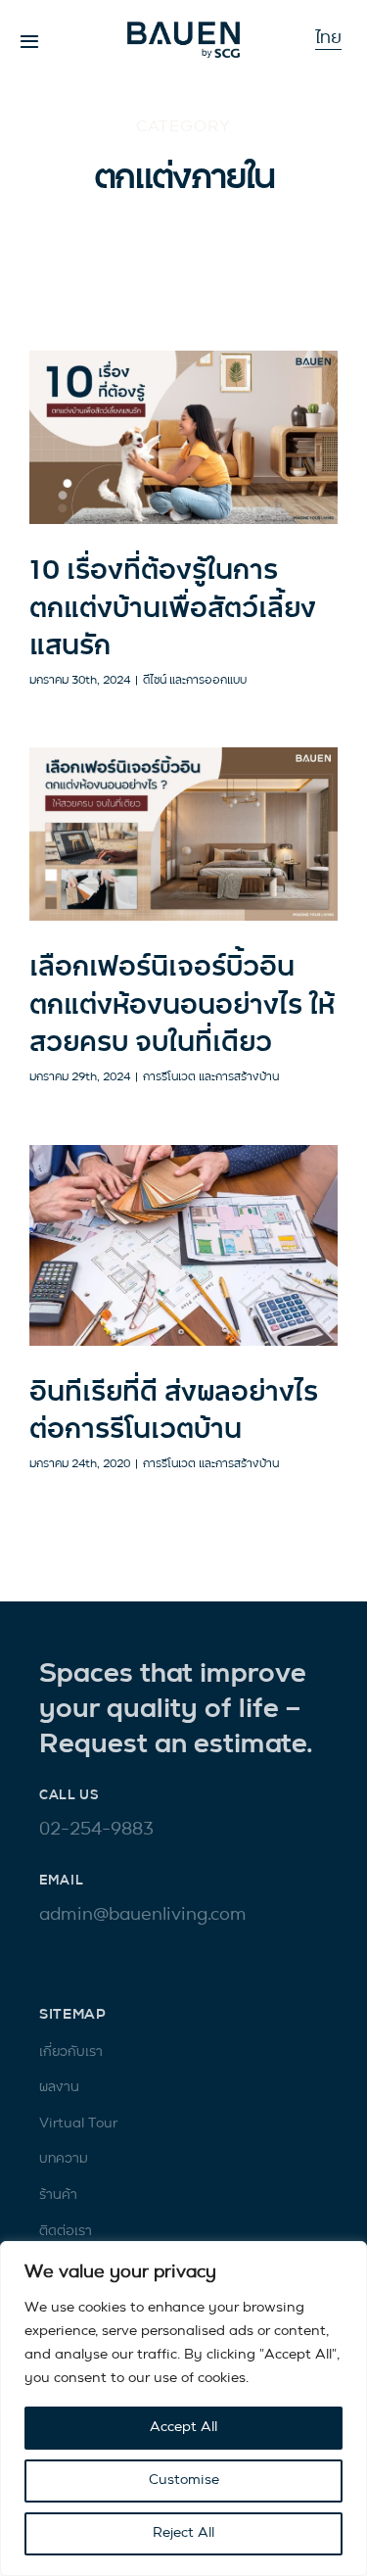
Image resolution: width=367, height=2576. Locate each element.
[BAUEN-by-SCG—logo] (183, 28)
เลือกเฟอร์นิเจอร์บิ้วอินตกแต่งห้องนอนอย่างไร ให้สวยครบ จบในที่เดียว (182, 1006)
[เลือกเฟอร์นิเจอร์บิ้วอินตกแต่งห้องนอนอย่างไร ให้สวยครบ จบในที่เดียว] (183, 834)
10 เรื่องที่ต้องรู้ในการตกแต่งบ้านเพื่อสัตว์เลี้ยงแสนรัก (173, 610)
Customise (184, 2481)
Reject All (183, 2533)
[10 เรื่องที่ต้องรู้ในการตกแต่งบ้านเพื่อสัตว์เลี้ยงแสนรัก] (183, 437)
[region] (183, 2409)
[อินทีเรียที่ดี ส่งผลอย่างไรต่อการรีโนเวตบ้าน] (183, 1245)
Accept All (183, 2428)
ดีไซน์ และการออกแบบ (195, 681)
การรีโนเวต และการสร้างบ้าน (211, 1077)
